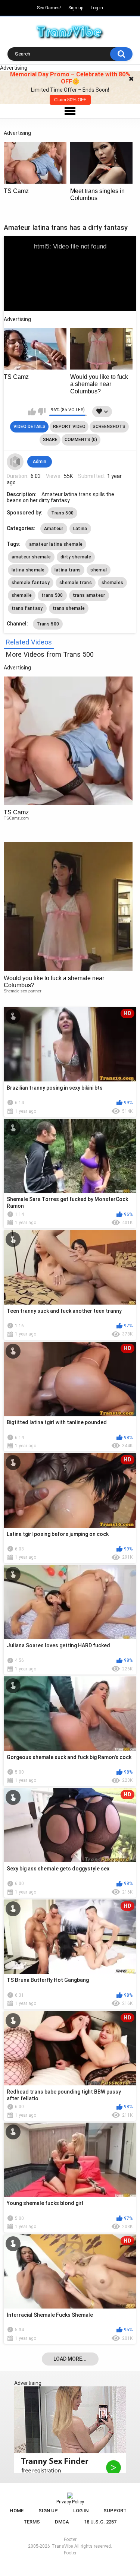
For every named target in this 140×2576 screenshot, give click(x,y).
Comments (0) (81, 440)
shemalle (22, 595)
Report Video (69, 427)
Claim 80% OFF (70, 100)
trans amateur (89, 595)
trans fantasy (27, 608)
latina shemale (28, 570)
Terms (32, 2522)
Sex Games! (49, 8)
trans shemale (69, 608)
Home (17, 2511)
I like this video (32, 412)
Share (50, 440)
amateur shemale (31, 557)
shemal (99, 570)
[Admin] (15, 462)
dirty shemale (76, 557)
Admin (40, 462)
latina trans (68, 570)
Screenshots (109, 427)
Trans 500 (63, 513)
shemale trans (76, 583)
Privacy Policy (70, 2502)
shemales (112, 583)
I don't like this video (42, 412)
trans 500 (52, 595)
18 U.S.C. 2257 (100, 2522)
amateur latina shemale (56, 544)
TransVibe (62, 2546)
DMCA (62, 2522)
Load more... (70, 2359)
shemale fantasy (31, 583)
